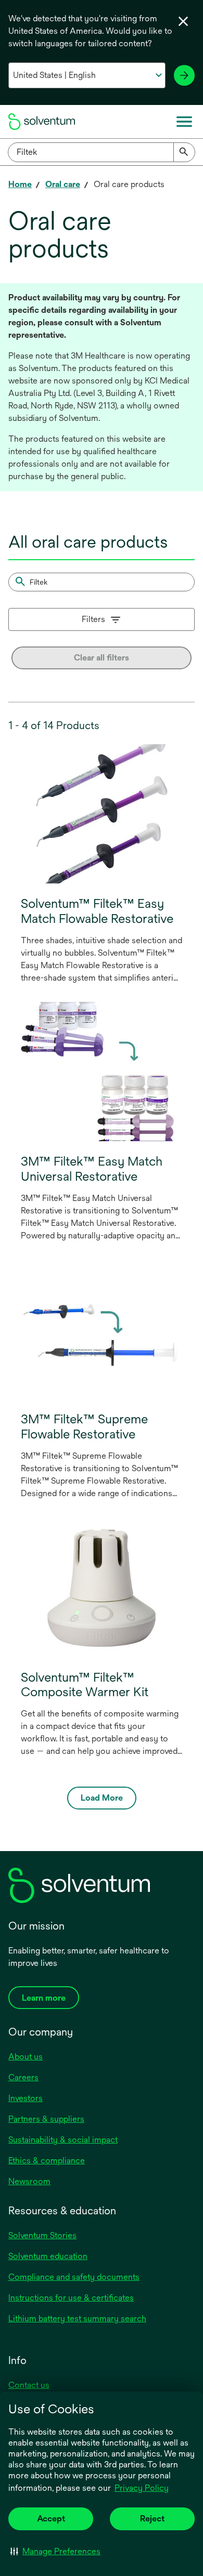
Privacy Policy (142, 2488)
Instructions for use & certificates (71, 2298)
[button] (55, 2551)
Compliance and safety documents (74, 2277)
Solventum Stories (42, 2235)
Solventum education (48, 2256)
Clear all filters (102, 658)
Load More (102, 1798)
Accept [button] (51, 2519)
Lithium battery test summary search (77, 2319)
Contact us (29, 2385)
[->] (184, 75)
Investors (26, 2098)
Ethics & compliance (47, 2161)
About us (26, 2057)
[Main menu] (184, 122)
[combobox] (102, 152)
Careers (23, 2077)
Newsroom (29, 2181)
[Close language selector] (183, 21)
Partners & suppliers (46, 2119)
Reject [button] (152, 2519)
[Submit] (184, 152)
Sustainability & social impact (63, 2140)
